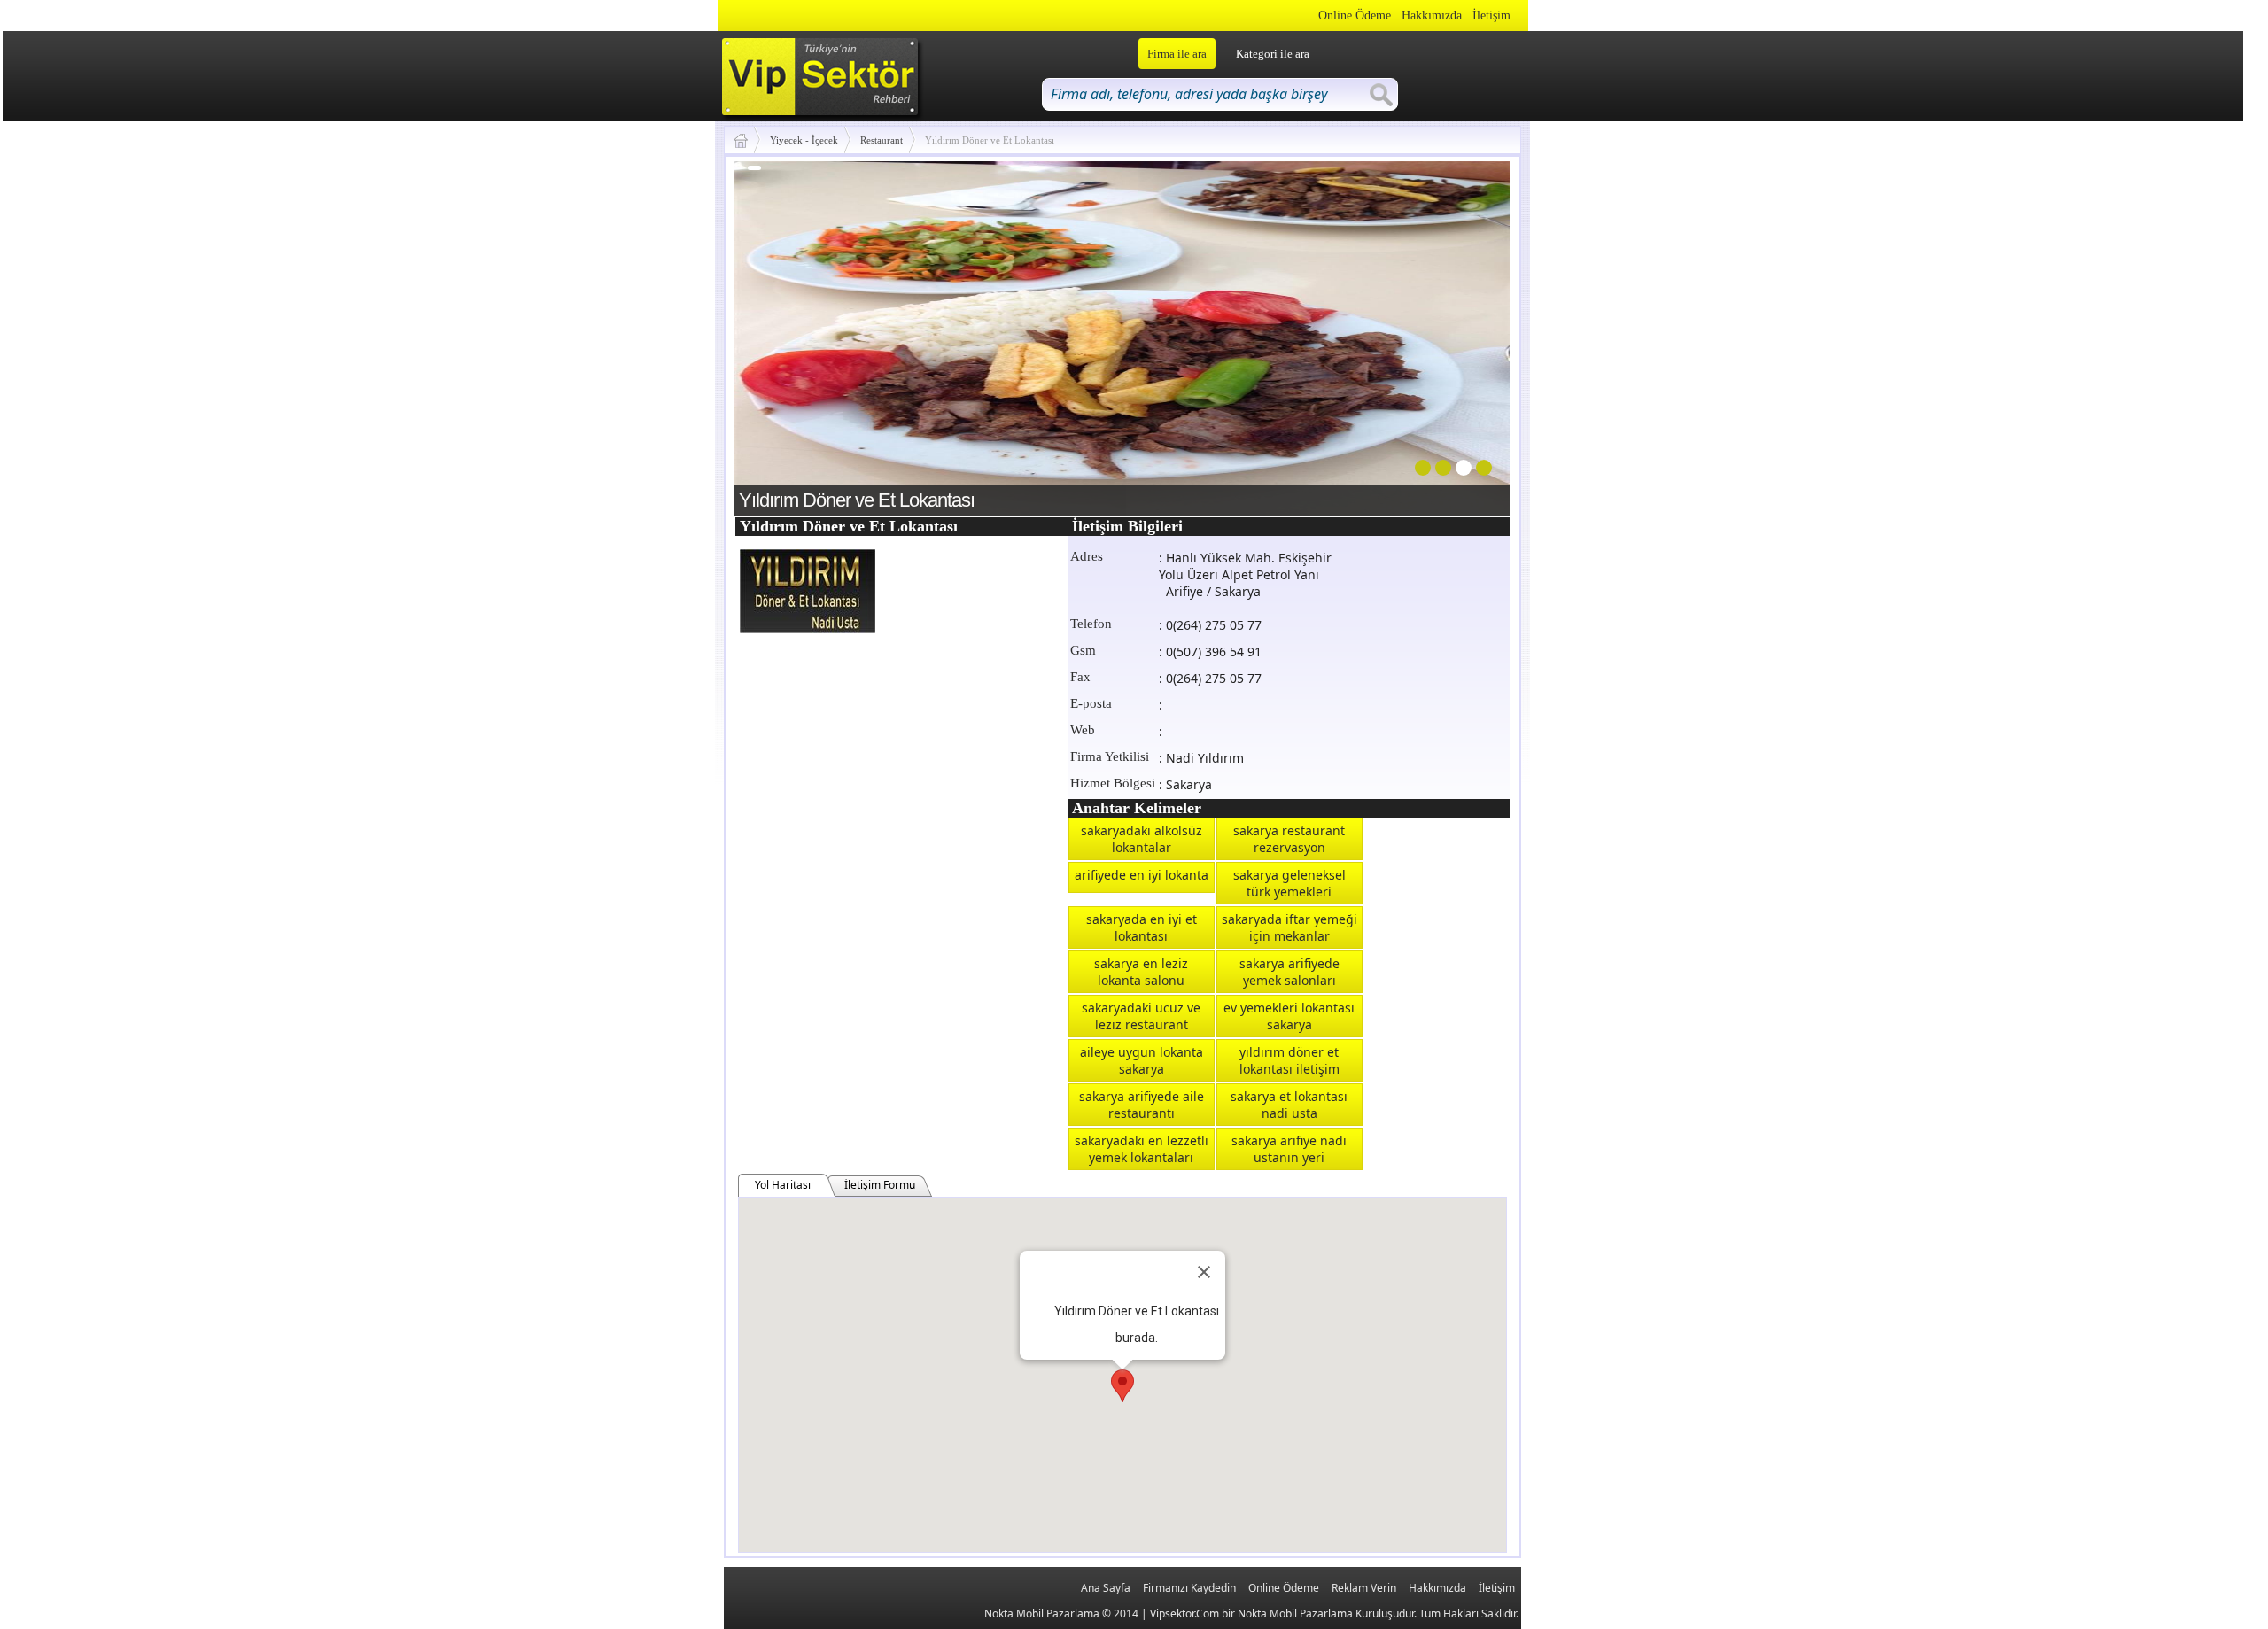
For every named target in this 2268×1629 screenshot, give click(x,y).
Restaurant (882, 140)
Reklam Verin (1364, 1588)
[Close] (1204, 1272)
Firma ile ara (1177, 54)
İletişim (1491, 16)
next (1460, 335)
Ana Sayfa (1106, 1588)
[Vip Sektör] (747, 140)
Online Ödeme (1355, 16)
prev (784, 335)
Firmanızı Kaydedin (1189, 1588)
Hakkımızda (1432, 16)
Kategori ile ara (1273, 54)
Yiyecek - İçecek (804, 140)
